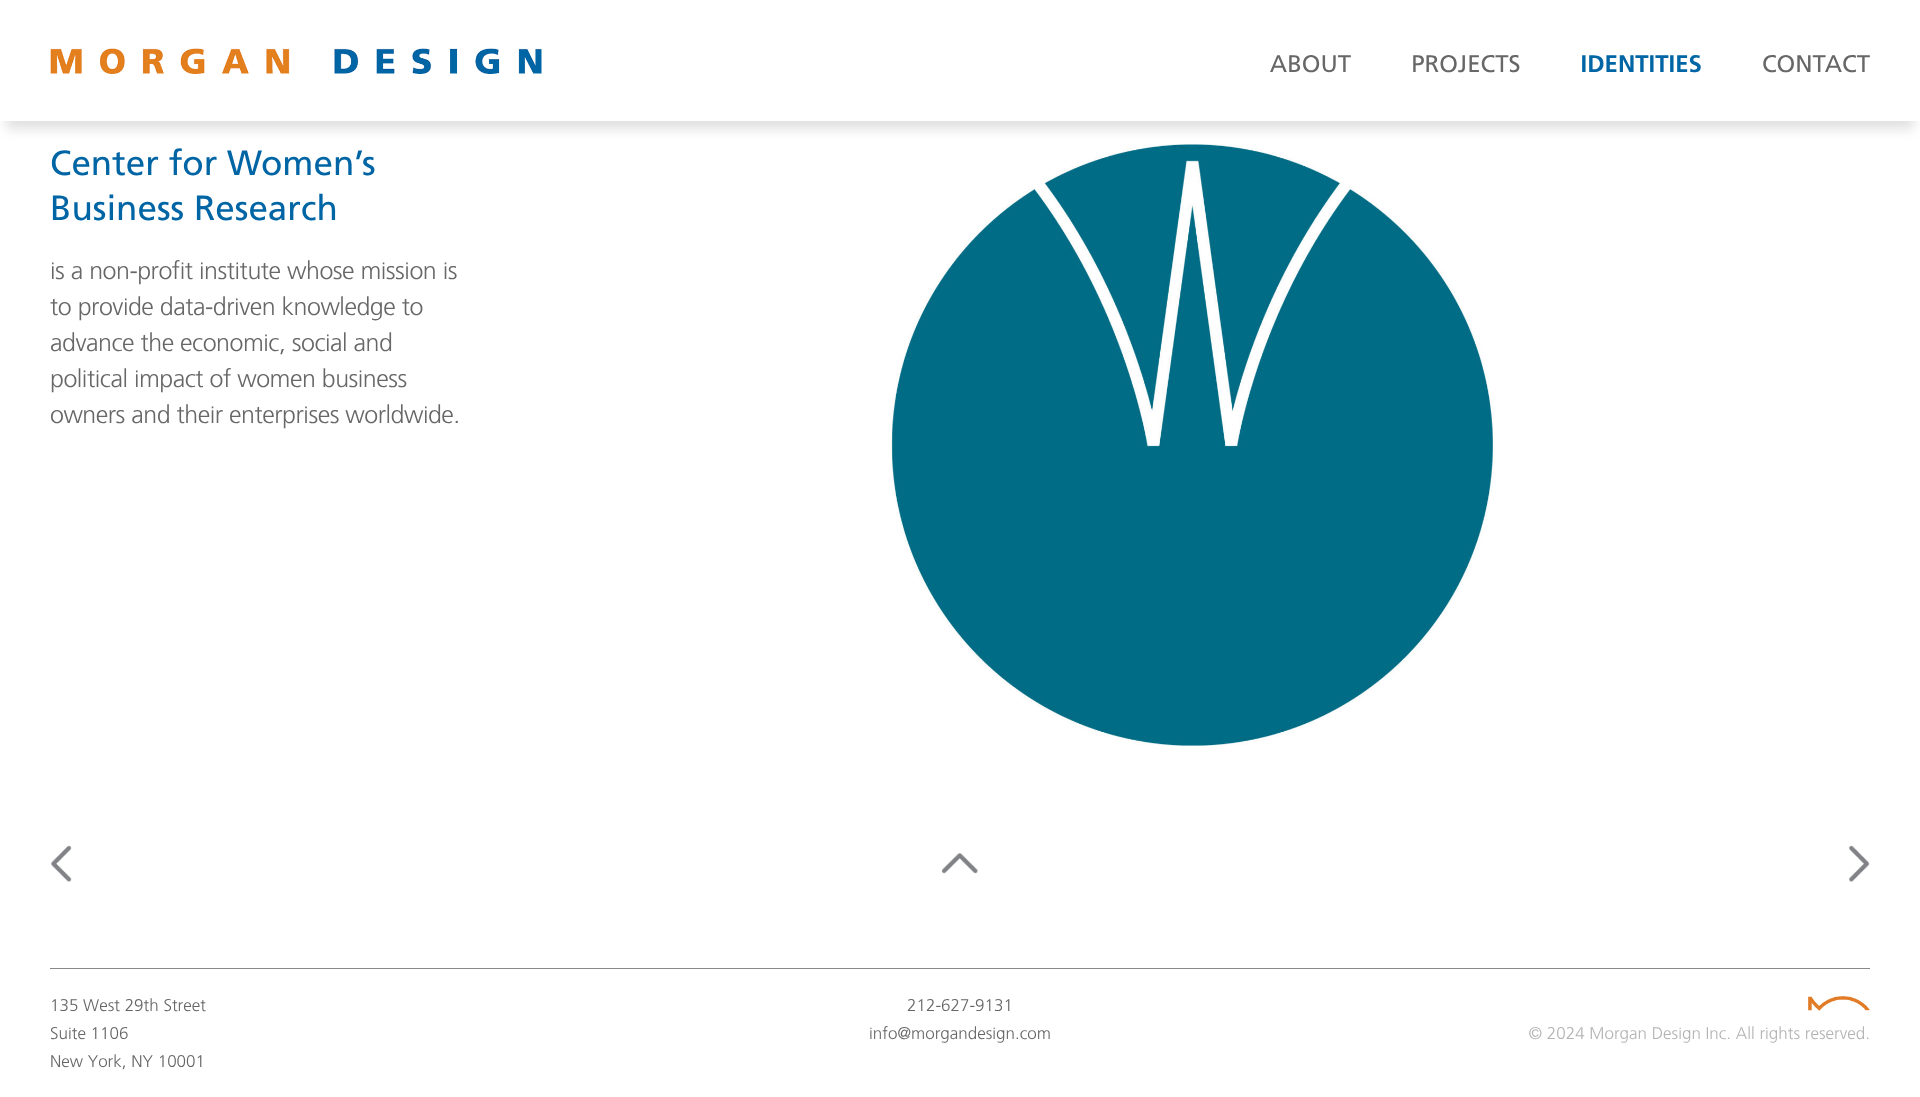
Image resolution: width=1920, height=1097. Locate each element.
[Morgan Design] (340, 61)
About (1310, 66)
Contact (1816, 66)
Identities (1641, 66)
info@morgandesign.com (960, 1033)
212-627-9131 (960, 1005)
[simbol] (1838, 1003)
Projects (1465, 66)
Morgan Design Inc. (1660, 1033)
